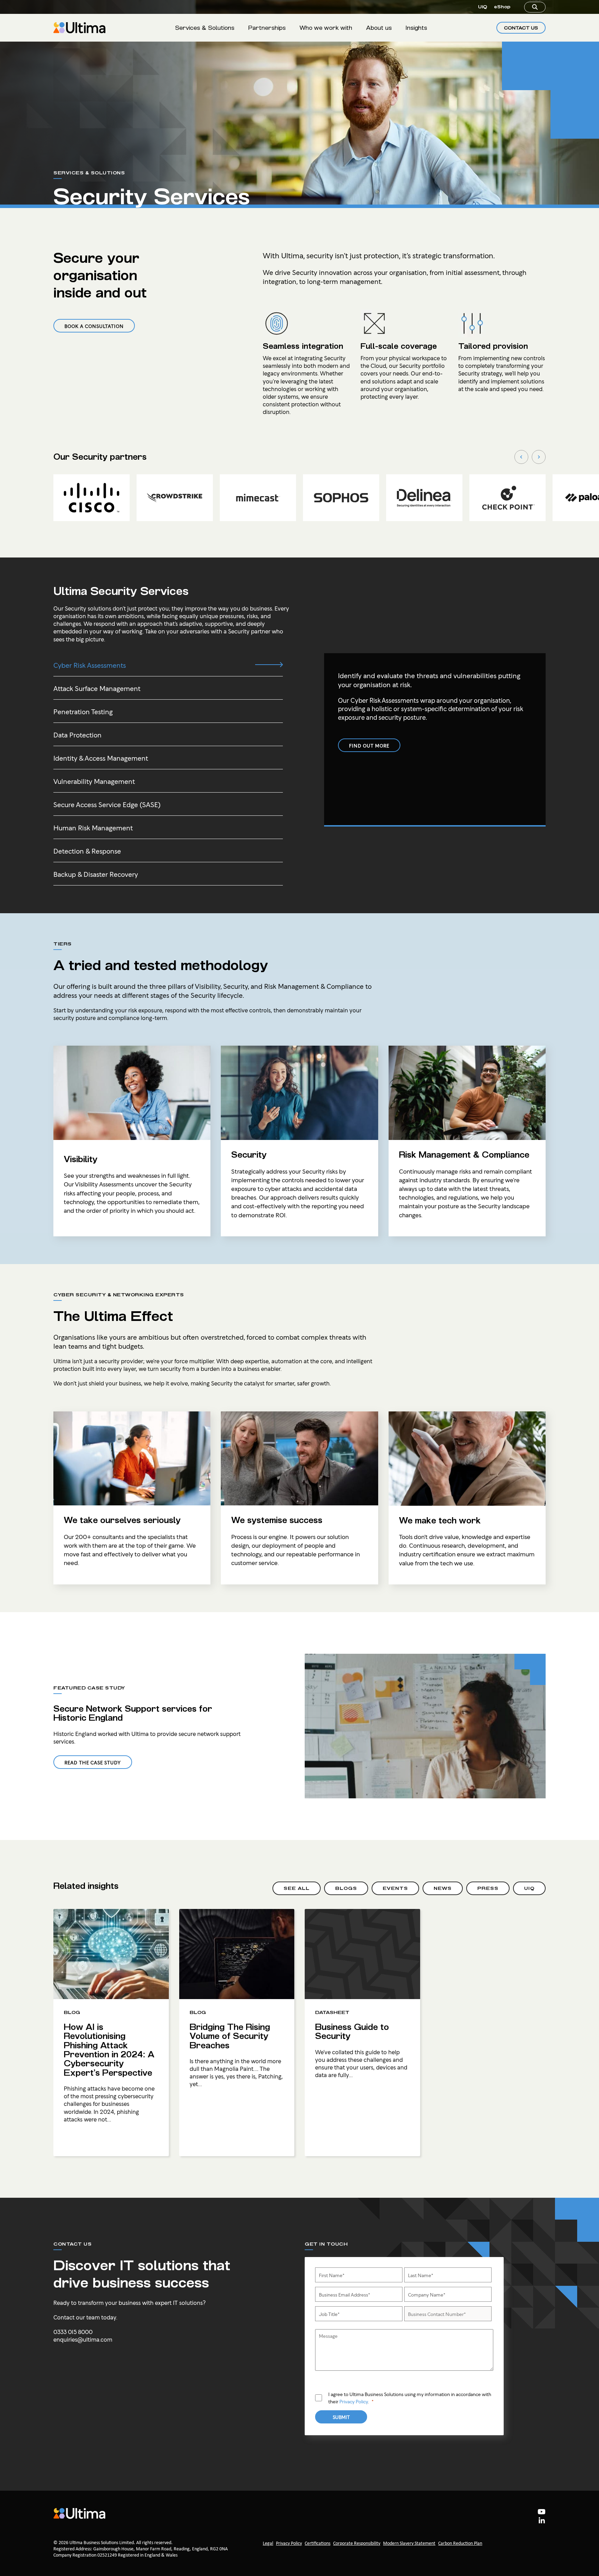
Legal (268, 2544)
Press (488, 1888)
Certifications (318, 2544)
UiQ (483, 7)
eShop (502, 7)
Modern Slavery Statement (409, 2544)
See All (297, 1888)
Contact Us (521, 28)
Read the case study (93, 1762)
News (443, 1888)
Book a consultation (94, 326)
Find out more (369, 745)
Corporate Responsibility (357, 2544)
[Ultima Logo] (79, 28)
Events (395, 1888)
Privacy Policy (354, 2401)
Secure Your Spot (478, 2543)
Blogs (346, 1888)
